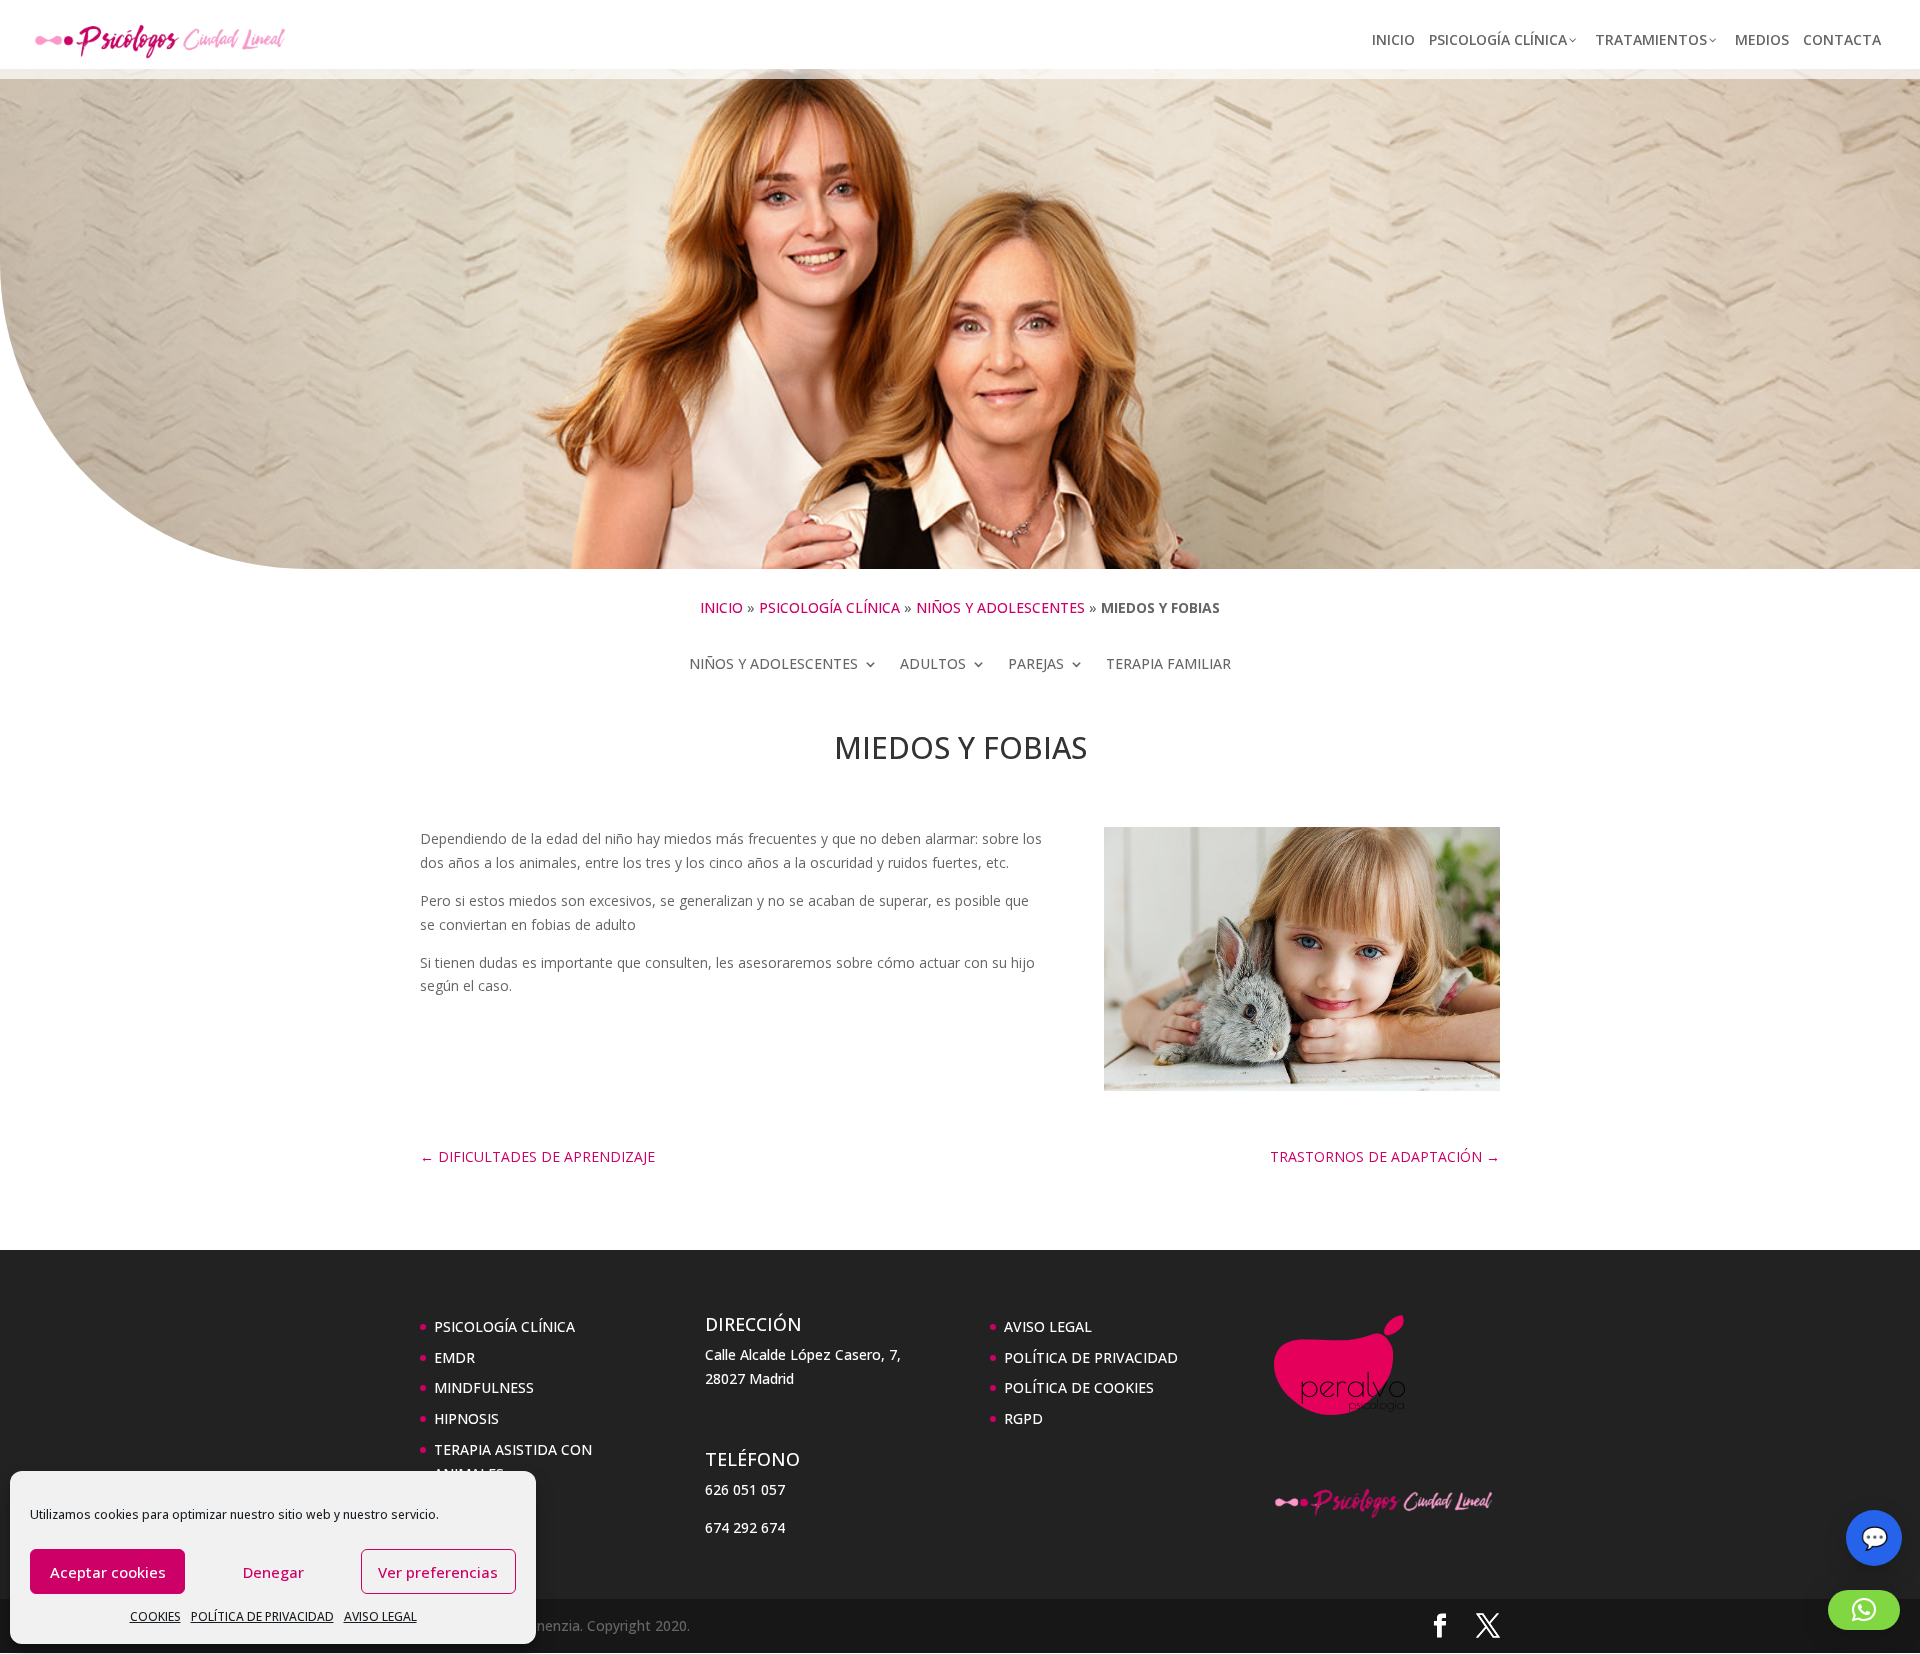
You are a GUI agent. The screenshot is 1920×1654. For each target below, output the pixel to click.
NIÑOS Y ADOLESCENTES (1000, 607)
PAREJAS (1036, 665)
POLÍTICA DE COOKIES (1079, 1387)
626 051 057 (745, 1489)
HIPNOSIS (466, 1418)
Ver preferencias (438, 1572)
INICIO (721, 607)
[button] (1864, 1610)
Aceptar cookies (108, 1572)
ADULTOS (933, 665)
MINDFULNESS (484, 1387)
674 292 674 (745, 1527)
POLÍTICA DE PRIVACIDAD (262, 1616)
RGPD (1023, 1418)
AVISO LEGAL (380, 1616)
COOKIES (155, 1616)
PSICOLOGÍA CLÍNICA (829, 607)
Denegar (273, 1572)
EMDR (454, 1357)
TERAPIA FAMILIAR (1168, 665)
